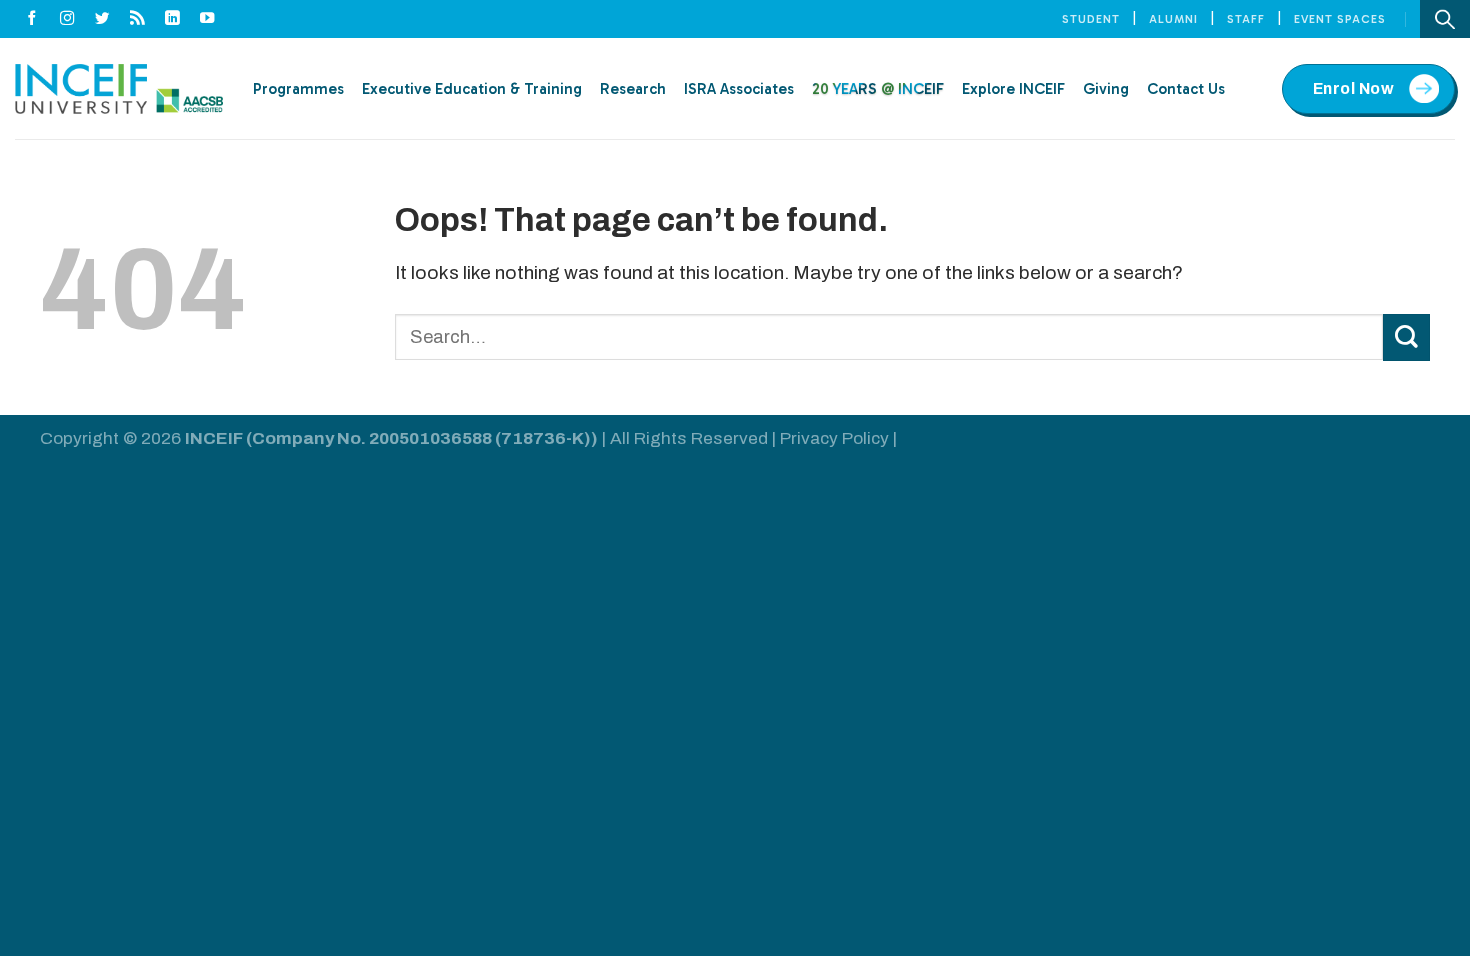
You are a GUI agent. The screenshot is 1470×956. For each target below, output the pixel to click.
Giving (1106, 89)
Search (1445, 19)
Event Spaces (1340, 19)
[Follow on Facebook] (32, 19)
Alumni (1173, 19)
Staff (1246, 19)
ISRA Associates (739, 89)
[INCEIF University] (119, 89)
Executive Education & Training (472, 89)
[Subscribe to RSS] (137, 19)
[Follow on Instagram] (67, 19)
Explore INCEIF (1013, 89)
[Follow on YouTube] (207, 19)
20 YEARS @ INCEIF (878, 89)
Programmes (298, 89)
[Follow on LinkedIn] (172, 19)
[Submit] (1406, 337)
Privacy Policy (834, 438)
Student (1091, 19)
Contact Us (1186, 89)
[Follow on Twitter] (102, 19)
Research (633, 89)
